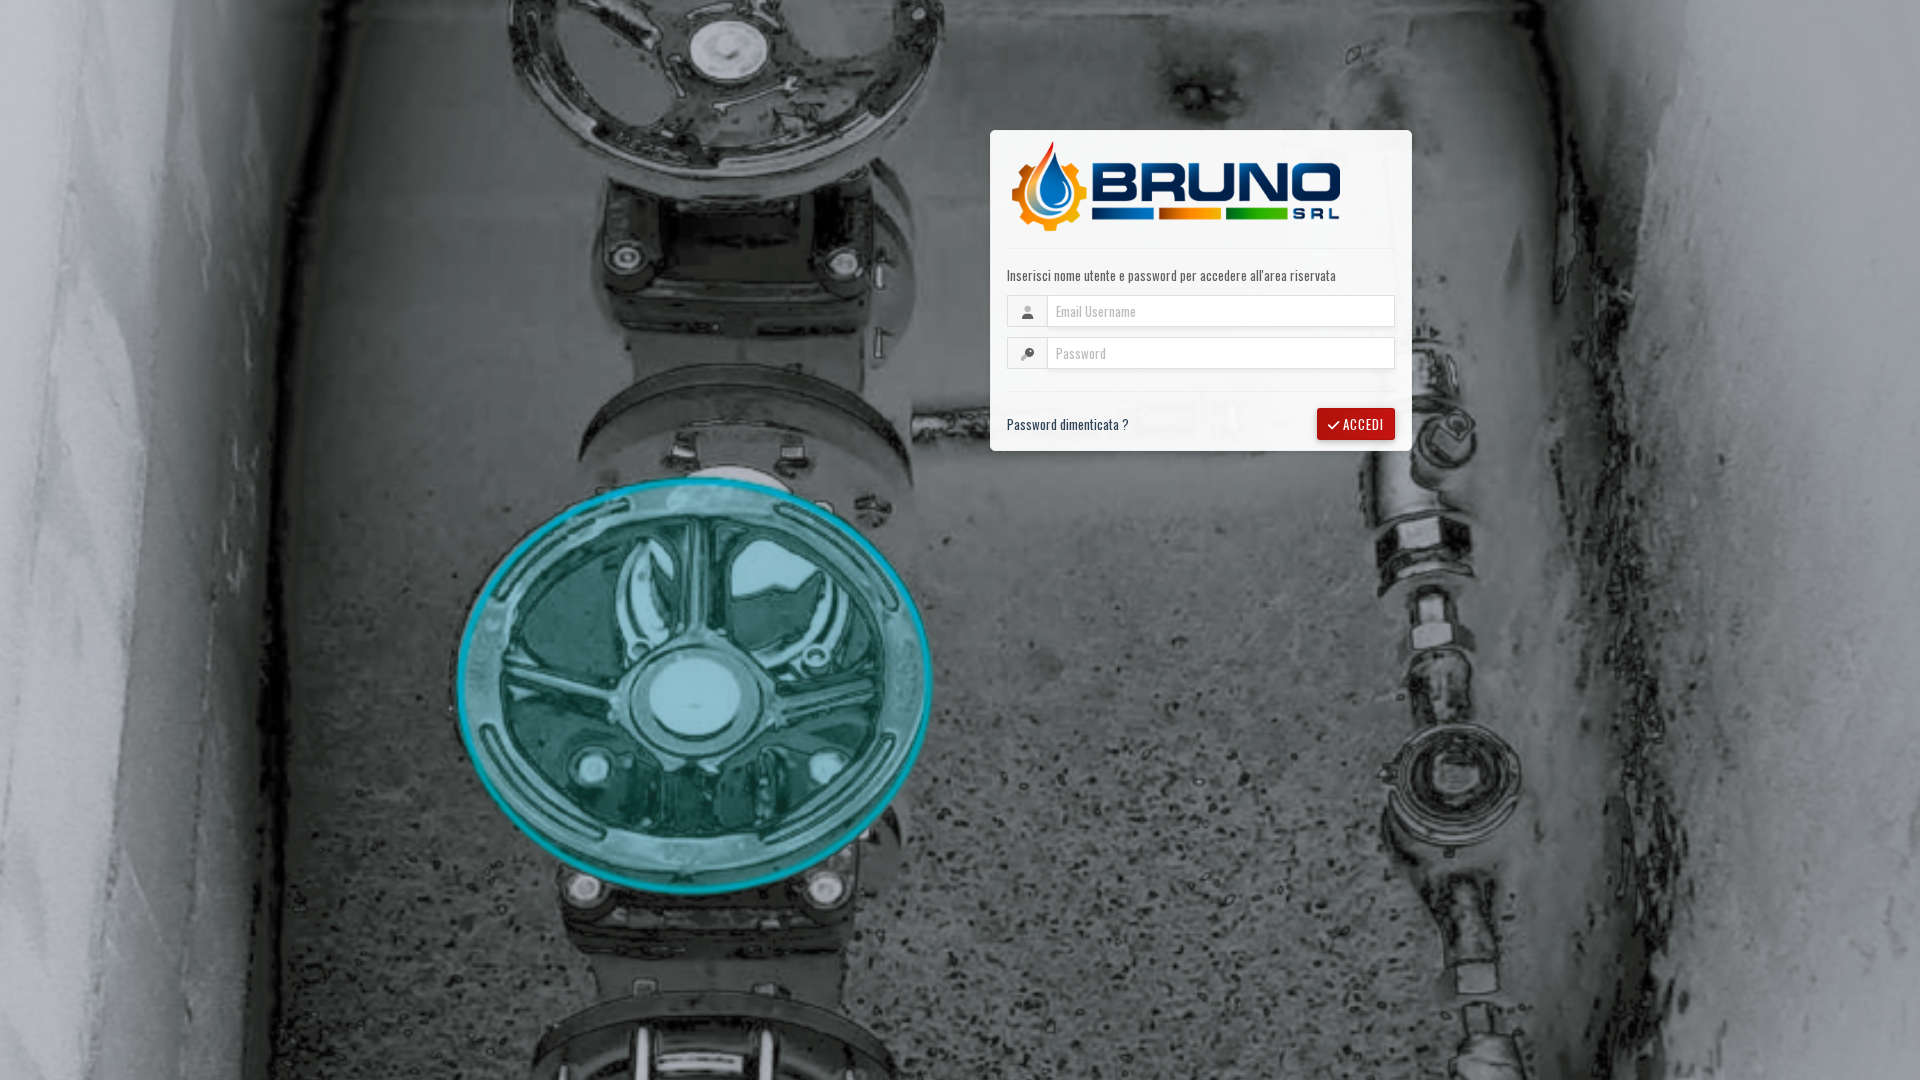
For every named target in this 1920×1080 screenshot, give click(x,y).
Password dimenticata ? (1068, 424)
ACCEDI (1361, 424)
